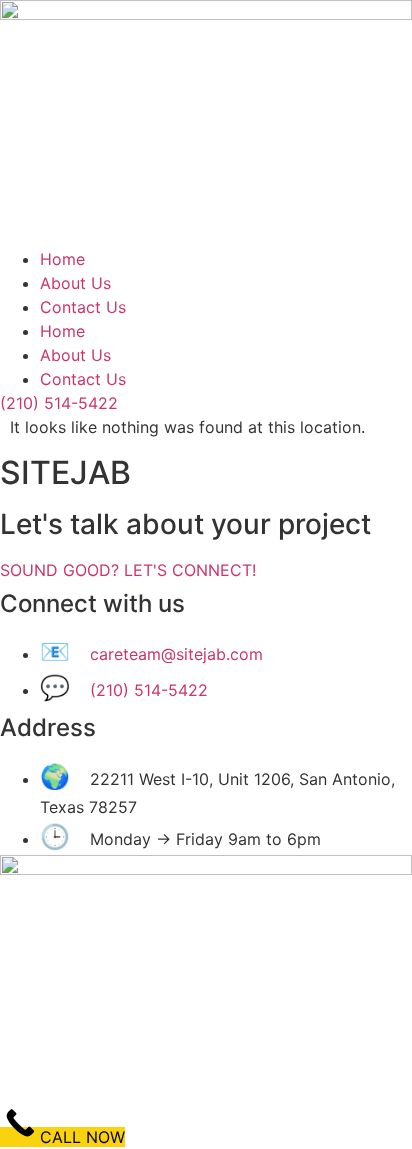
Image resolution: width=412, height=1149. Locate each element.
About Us (75, 283)
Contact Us (83, 307)
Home (62, 259)
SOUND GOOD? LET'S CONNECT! (128, 570)
